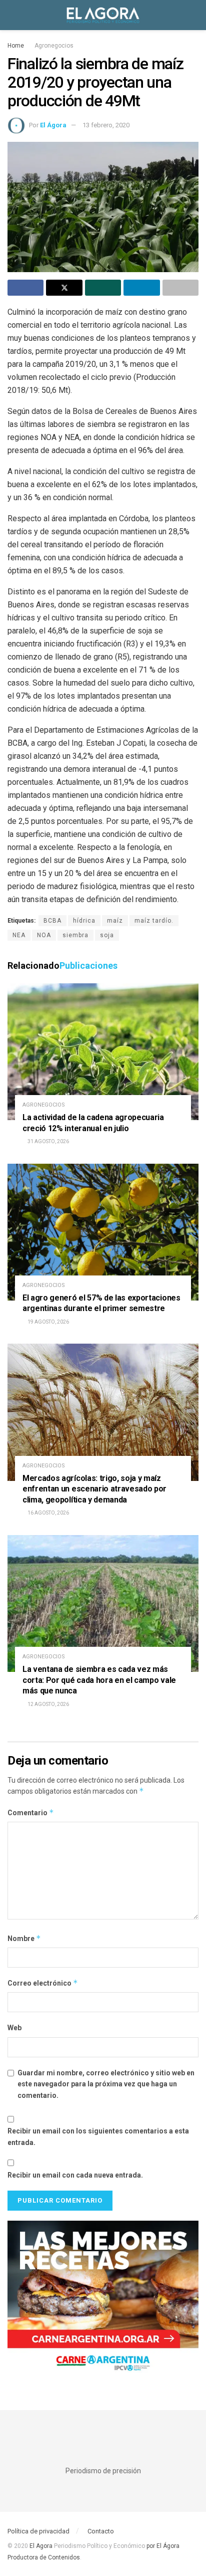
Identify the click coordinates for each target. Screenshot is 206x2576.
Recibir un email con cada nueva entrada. (75, 2175)
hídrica (84, 921)
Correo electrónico (43, 1983)
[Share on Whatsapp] (103, 288)
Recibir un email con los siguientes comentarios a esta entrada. (98, 2136)
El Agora (42, 2546)
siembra (75, 935)
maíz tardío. (154, 921)
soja (107, 935)
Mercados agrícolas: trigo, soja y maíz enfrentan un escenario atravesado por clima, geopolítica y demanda (94, 1489)
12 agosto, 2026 (48, 1704)
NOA (44, 935)
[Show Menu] (12, 15)
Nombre (24, 1938)
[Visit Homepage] (103, 15)
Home (16, 46)
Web (14, 2028)
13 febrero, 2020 (106, 125)
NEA (19, 935)
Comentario (31, 1812)
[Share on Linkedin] (141, 288)
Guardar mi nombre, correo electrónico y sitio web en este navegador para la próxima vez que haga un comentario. (106, 2084)
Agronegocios (54, 46)
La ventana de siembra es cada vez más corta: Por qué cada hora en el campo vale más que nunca (99, 1680)
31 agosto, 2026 (48, 1141)
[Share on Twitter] (64, 288)
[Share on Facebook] (25, 288)
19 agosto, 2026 (48, 1322)
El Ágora (53, 125)
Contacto (101, 2531)
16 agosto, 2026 (48, 1513)
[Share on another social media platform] (180, 288)
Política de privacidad (38, 2531)
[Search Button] (194, 15)
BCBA (52, 921)
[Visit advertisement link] (103, 2300)
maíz (115, 921)
